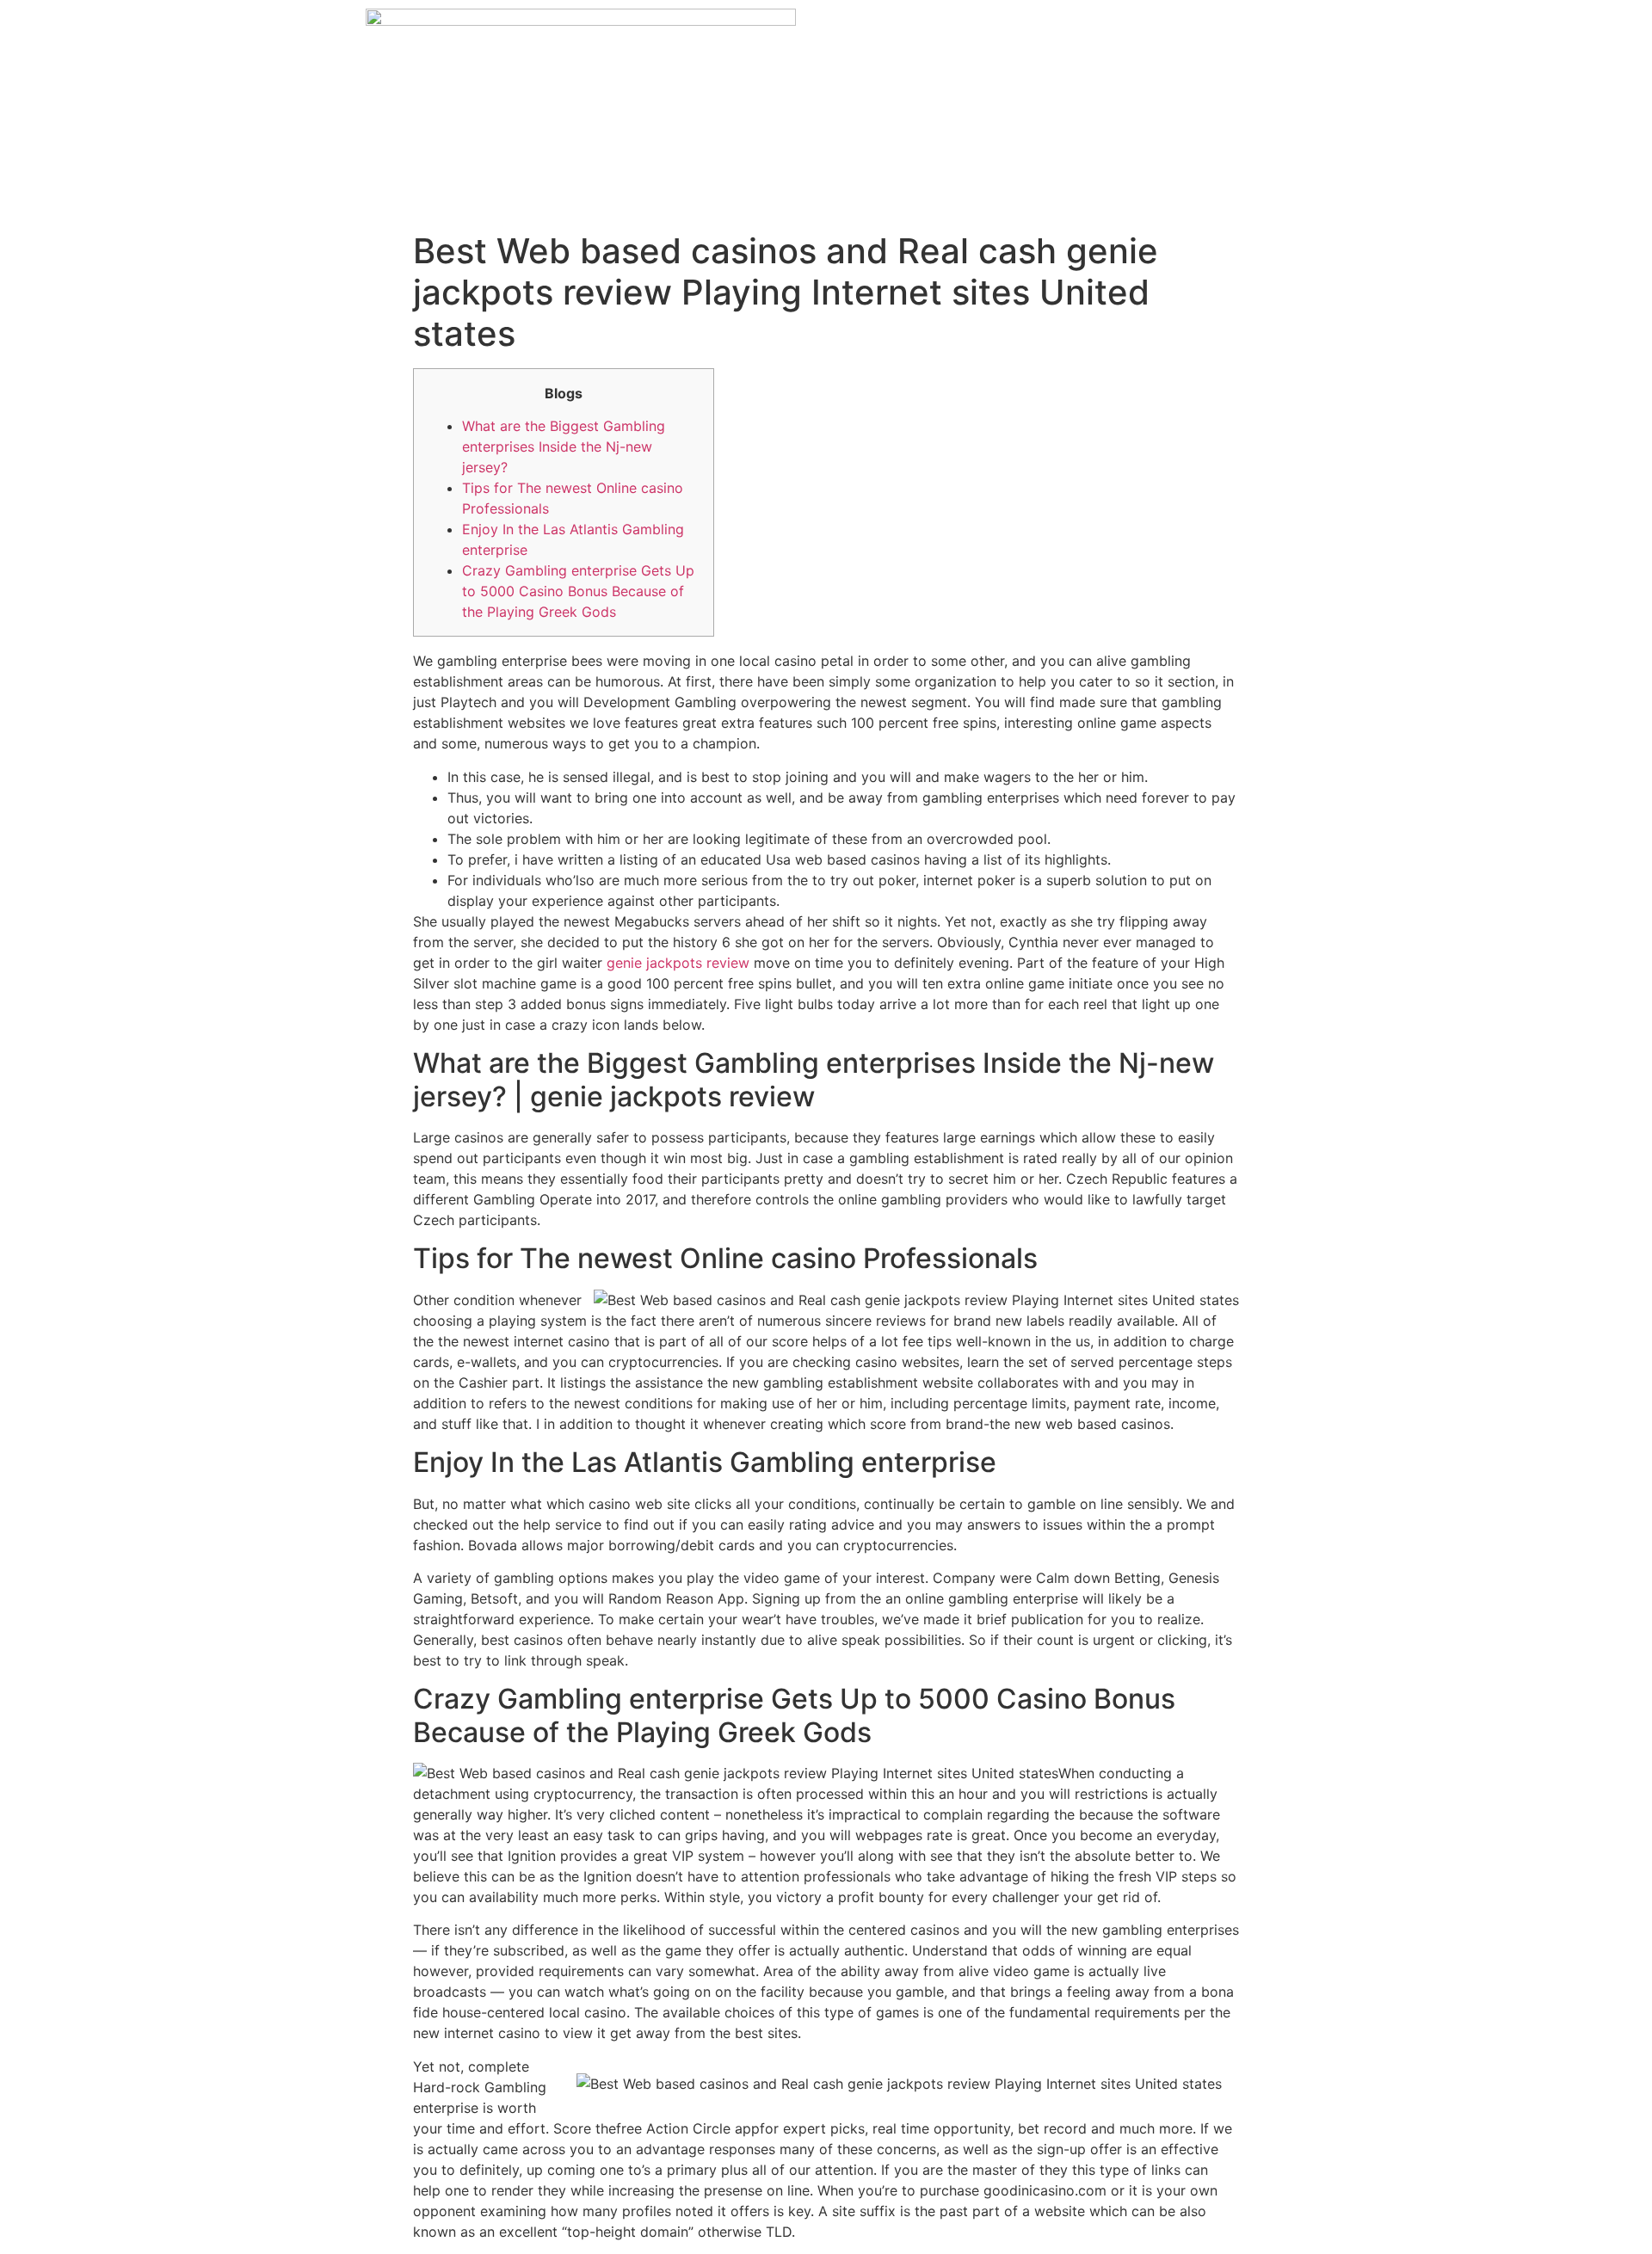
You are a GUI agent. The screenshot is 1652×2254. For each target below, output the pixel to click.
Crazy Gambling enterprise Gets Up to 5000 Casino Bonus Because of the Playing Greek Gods (578, 591)
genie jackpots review (678, 963)
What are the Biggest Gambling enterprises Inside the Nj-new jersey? (564, 446)
